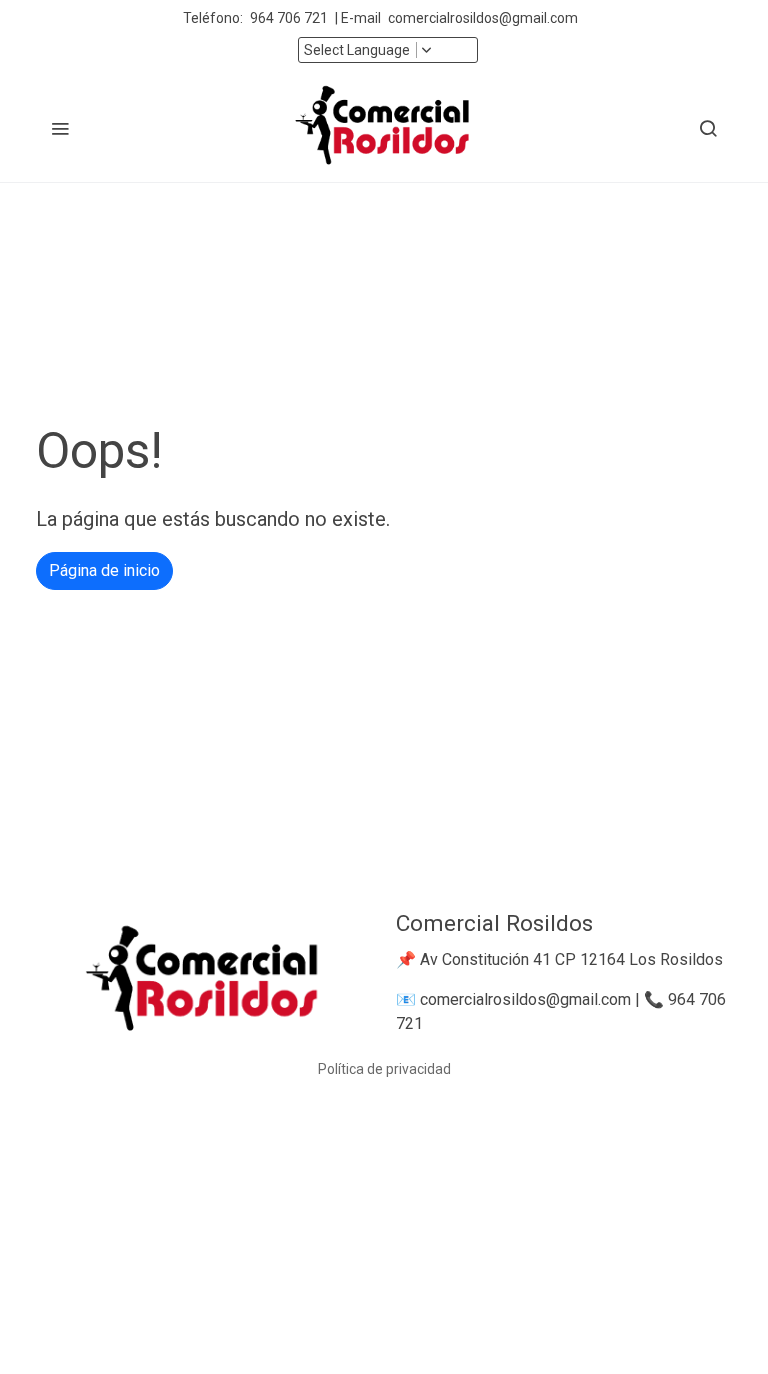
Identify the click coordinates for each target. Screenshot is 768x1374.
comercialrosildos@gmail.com (484, 18)
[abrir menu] (60, 128)
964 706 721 (289, 18)
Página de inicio (104, 570)
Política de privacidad (384, 1069)
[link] (384, 128)
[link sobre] (204, 982)
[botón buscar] (708, 128)
